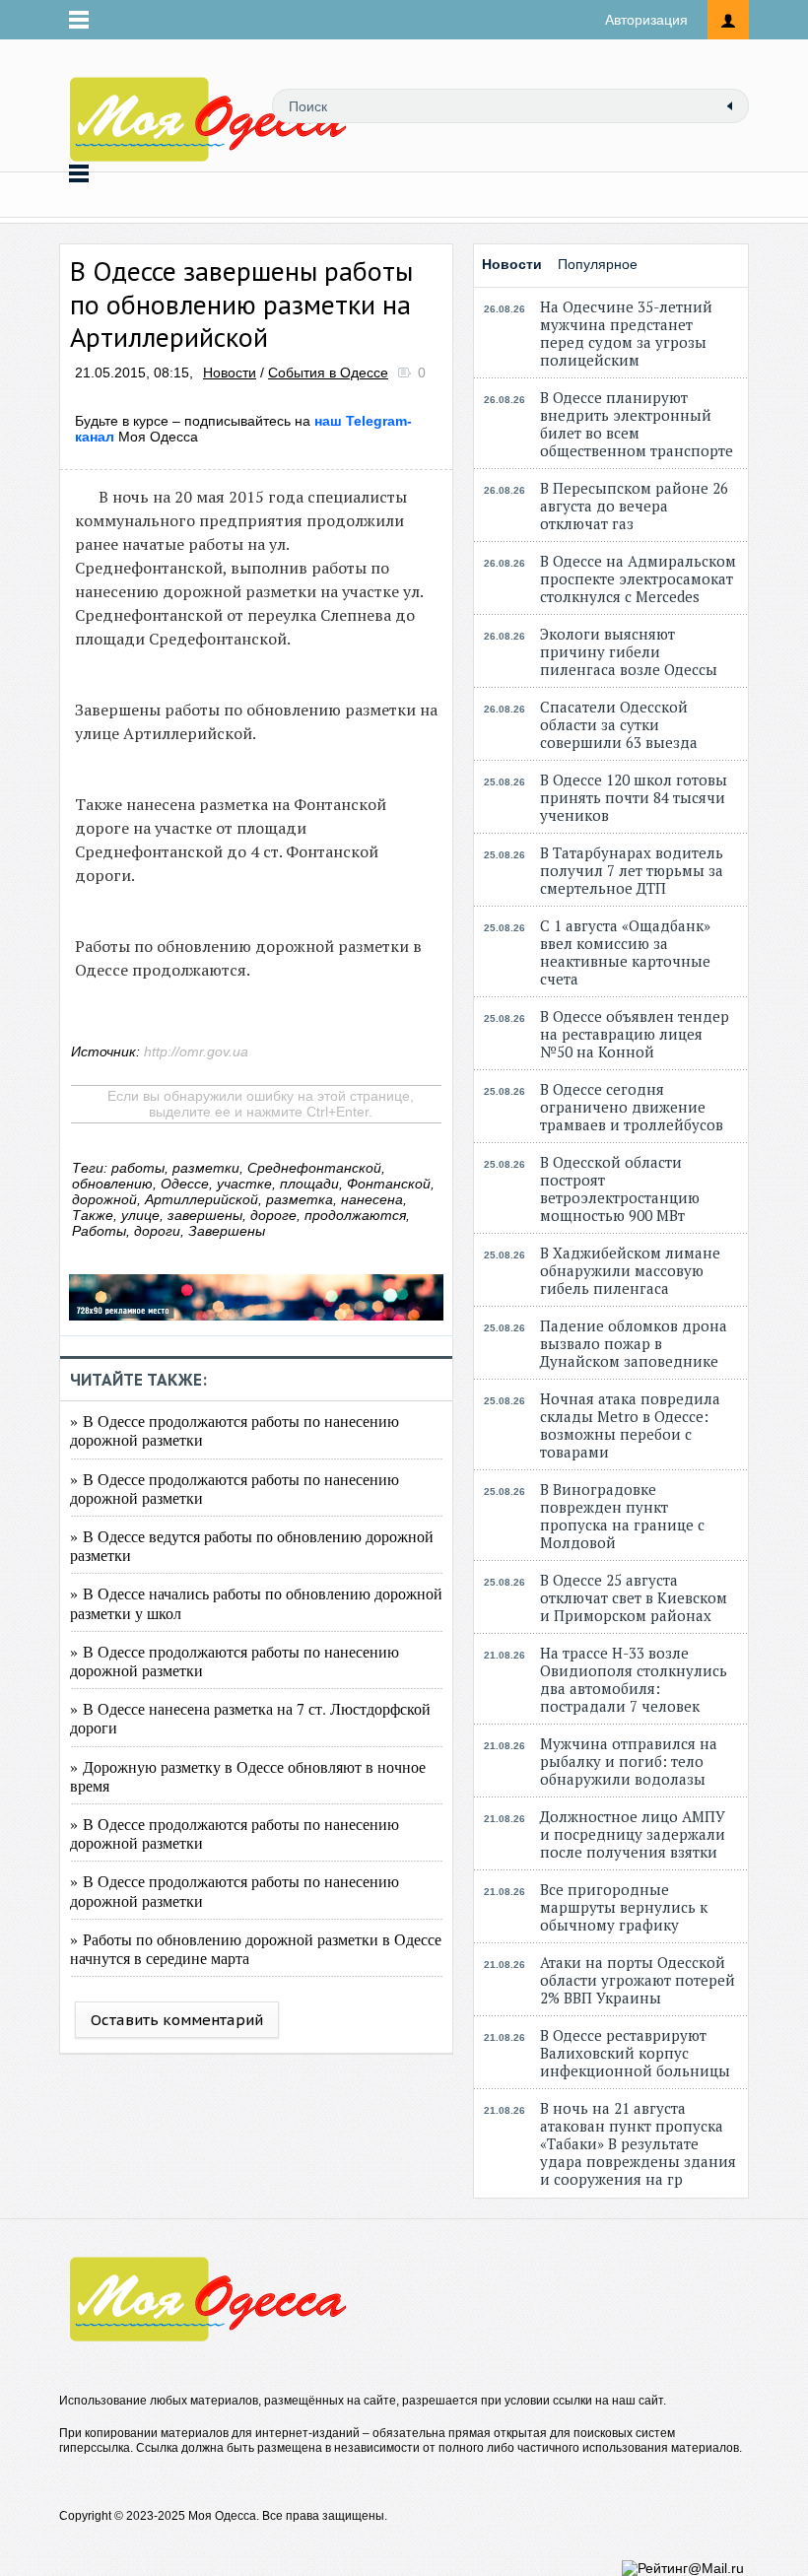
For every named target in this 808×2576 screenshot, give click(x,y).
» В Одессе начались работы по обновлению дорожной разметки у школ (256, 1602)
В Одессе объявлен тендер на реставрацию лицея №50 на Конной (635, 1034)
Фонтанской (389, 1184)
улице (140, 1215)
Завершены (227, 1231)
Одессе (185, 1184)
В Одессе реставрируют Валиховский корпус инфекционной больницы (635, 2053)
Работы (99, 1231)
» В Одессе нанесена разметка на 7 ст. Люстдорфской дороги (250, 1718)
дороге (273, 1215)
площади (309, 1184)
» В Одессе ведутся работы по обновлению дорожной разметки (252, 1545)
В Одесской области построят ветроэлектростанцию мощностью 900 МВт (620, 1188)
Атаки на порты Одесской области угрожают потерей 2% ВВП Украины (638, 1980)
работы (138, 1168)
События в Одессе (328, 373)
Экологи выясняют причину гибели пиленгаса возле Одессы (629, 651)
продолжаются (355, 1215)
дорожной (104, 1199)
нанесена (372, 1199)
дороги (157, 1231)
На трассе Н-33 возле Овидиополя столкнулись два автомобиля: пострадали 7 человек (634, 1679)
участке (244, 1184)
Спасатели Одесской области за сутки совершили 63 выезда (619, 724)
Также (93, 1215)
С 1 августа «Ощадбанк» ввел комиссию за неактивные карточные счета (625, 952)
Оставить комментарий (177, 2020)
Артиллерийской (202, 1199)
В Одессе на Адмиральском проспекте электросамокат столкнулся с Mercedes (638, 578)
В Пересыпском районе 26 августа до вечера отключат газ (634, 506)
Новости (230, 373)
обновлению (112, 1184)
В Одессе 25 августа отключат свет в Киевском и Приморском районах (634, 1597)
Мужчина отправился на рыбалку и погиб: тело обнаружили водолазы (629, 1761)
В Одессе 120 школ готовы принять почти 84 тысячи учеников (634, 797)
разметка (300, 1199)
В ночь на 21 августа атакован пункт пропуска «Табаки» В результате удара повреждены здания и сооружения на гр (638, 2143)
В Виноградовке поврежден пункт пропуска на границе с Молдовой (622, 1516)
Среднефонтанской (314, 1168)
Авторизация (646, 20)
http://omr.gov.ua (196, 1051)
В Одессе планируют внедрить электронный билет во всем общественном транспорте (637, 424)
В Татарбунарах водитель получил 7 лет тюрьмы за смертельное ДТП (632, 870)
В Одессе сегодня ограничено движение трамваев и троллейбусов (632, 1107)
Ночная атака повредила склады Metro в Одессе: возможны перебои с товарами (630, 1425)
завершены (205, 1215)
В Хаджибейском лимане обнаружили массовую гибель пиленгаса (630, 1270)
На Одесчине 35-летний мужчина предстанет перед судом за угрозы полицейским (626, 333)
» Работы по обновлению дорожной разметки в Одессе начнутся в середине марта (256, 1948)
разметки (206, 1168)
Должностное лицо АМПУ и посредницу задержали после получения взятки (633, 1834)
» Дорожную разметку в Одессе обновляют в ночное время (248, 1776)
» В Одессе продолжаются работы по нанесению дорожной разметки (235, 1430)
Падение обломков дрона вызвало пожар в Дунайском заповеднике (634, 1343)
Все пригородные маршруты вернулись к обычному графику (624, 1907)
